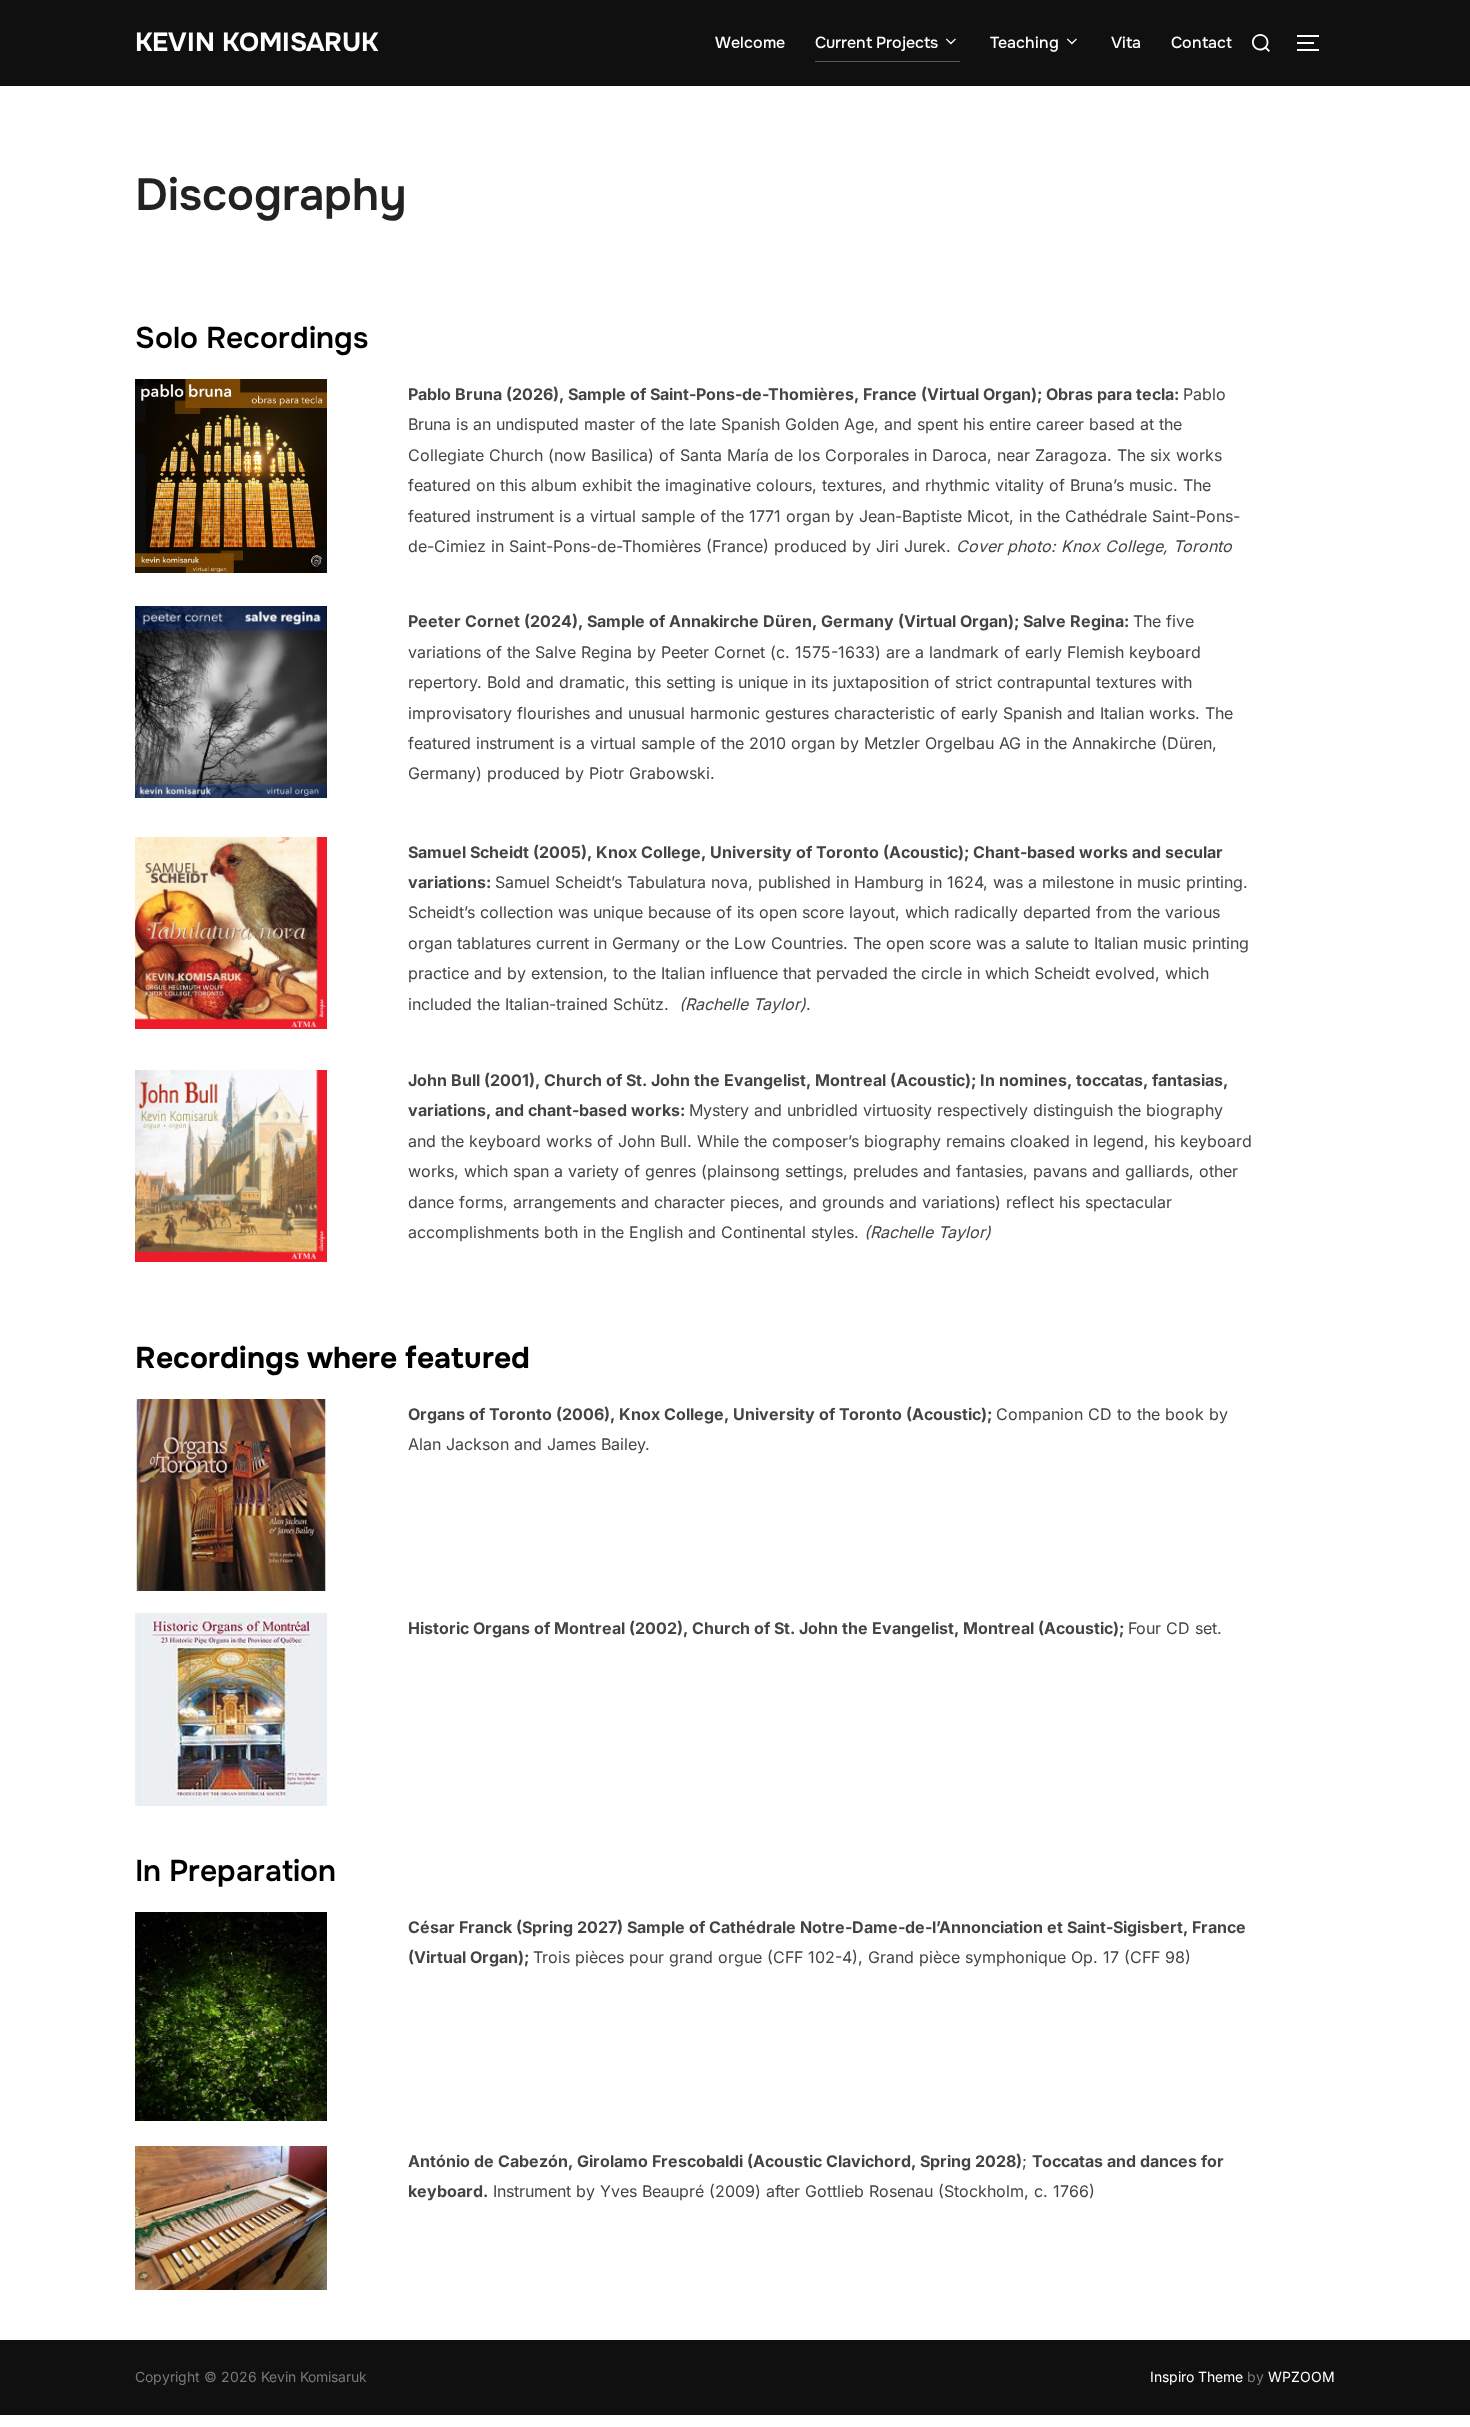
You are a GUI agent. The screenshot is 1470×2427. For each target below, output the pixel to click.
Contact (1201, 42)
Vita (1126, 42)
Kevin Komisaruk (256, 42)
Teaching (1024, 42)
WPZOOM (1301, 2376)
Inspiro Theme (1196, 2376)
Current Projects (876, 42)
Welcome (750, 42)
